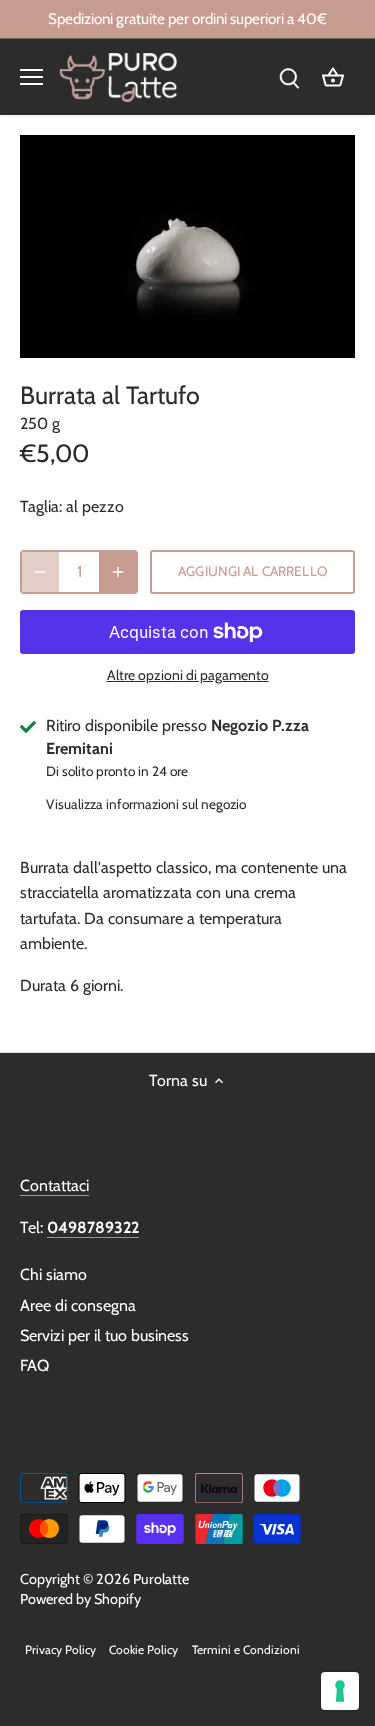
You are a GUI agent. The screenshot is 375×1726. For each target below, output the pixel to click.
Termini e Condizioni (246, 1649)
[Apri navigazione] (31, 77)
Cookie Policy (143, 1649)
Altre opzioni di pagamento (188, 675)
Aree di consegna (78, 1305)
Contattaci (54, 1185)
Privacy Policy (60, 1649)
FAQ (34, 1365)
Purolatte (161, 1579)
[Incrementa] (118, 572)
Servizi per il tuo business (104, 1335)
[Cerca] (289, 76)
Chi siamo (53, 1274)
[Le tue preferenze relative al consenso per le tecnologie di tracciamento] (340, 1691)
